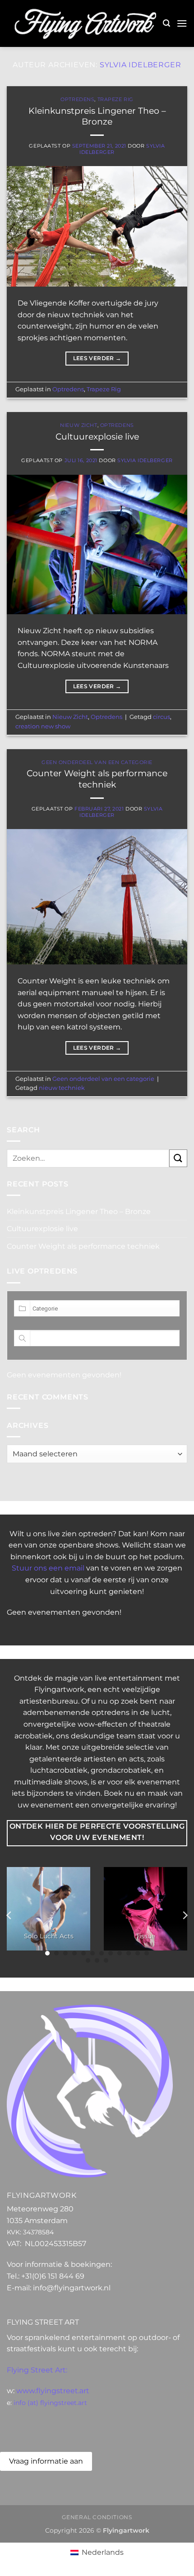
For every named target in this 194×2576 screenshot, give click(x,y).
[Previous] (9, 1916)
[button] (166, 23)
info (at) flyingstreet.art (50, 2403)
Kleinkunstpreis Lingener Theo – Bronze (97, 116)
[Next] (185, 1916)
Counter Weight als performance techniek (97, 779)
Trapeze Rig (115, 99)
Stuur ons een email (48, 1568)
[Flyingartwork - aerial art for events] (85, 24)
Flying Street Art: (37, 2370)
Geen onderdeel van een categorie (97, 762)
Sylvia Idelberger (141, 65)
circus (162, 717)
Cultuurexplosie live (97, 436)
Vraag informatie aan (46, 2461)
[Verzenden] (178, 1158)
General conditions (97, 2517)
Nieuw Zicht (79, 425)
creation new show (43, 726)
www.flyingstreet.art (53, 2391)
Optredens (77, 99)
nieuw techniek (62, 1088)
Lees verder (97, 358)
